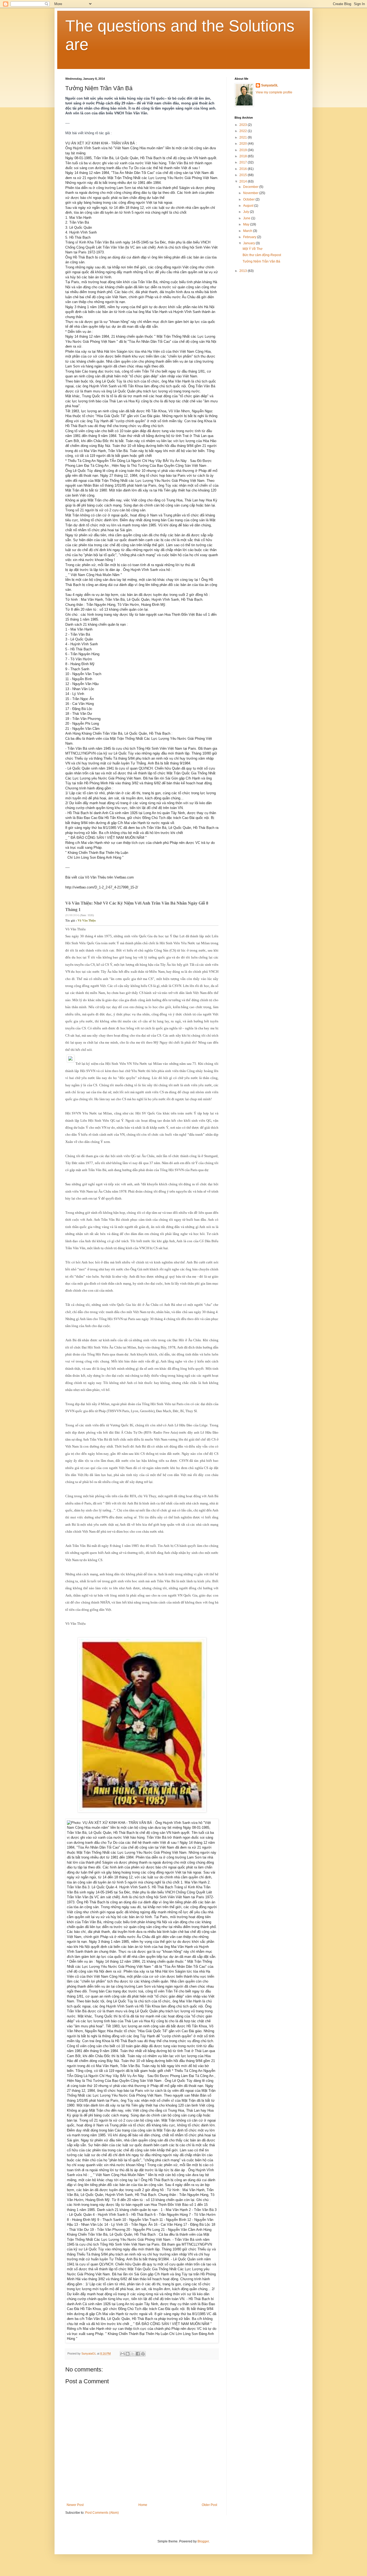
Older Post (209, 2505)
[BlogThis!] (128, 2354)
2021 (244, 137)
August (249, 206)
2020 (244, 144)
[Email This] (123, 2354)
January (249, 243)
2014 (244, 181)
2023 (244, 125)
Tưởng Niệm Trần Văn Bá (261, 261)
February (250, 237)
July (247, 212)
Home (143, 2505)
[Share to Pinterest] (143, 2354)
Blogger (203, 2541)
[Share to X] (133, 2354)
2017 (244, 162)
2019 (244, 150)
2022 (244, 131)
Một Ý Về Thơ (253, 249)
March (248, 231)
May (247, 224)
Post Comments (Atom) (102, 2513)
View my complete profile (274, 92)
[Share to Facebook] (138, 2354)
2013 (244, 271)
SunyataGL (270, 85)
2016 (244, 169)
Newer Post (75, 2505)
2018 (244, 156)
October (249, 199)
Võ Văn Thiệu (87, 920)
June (247, 218)
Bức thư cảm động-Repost (262, 255)
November (251, 193)
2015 (244, 175)
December (251, 187)
